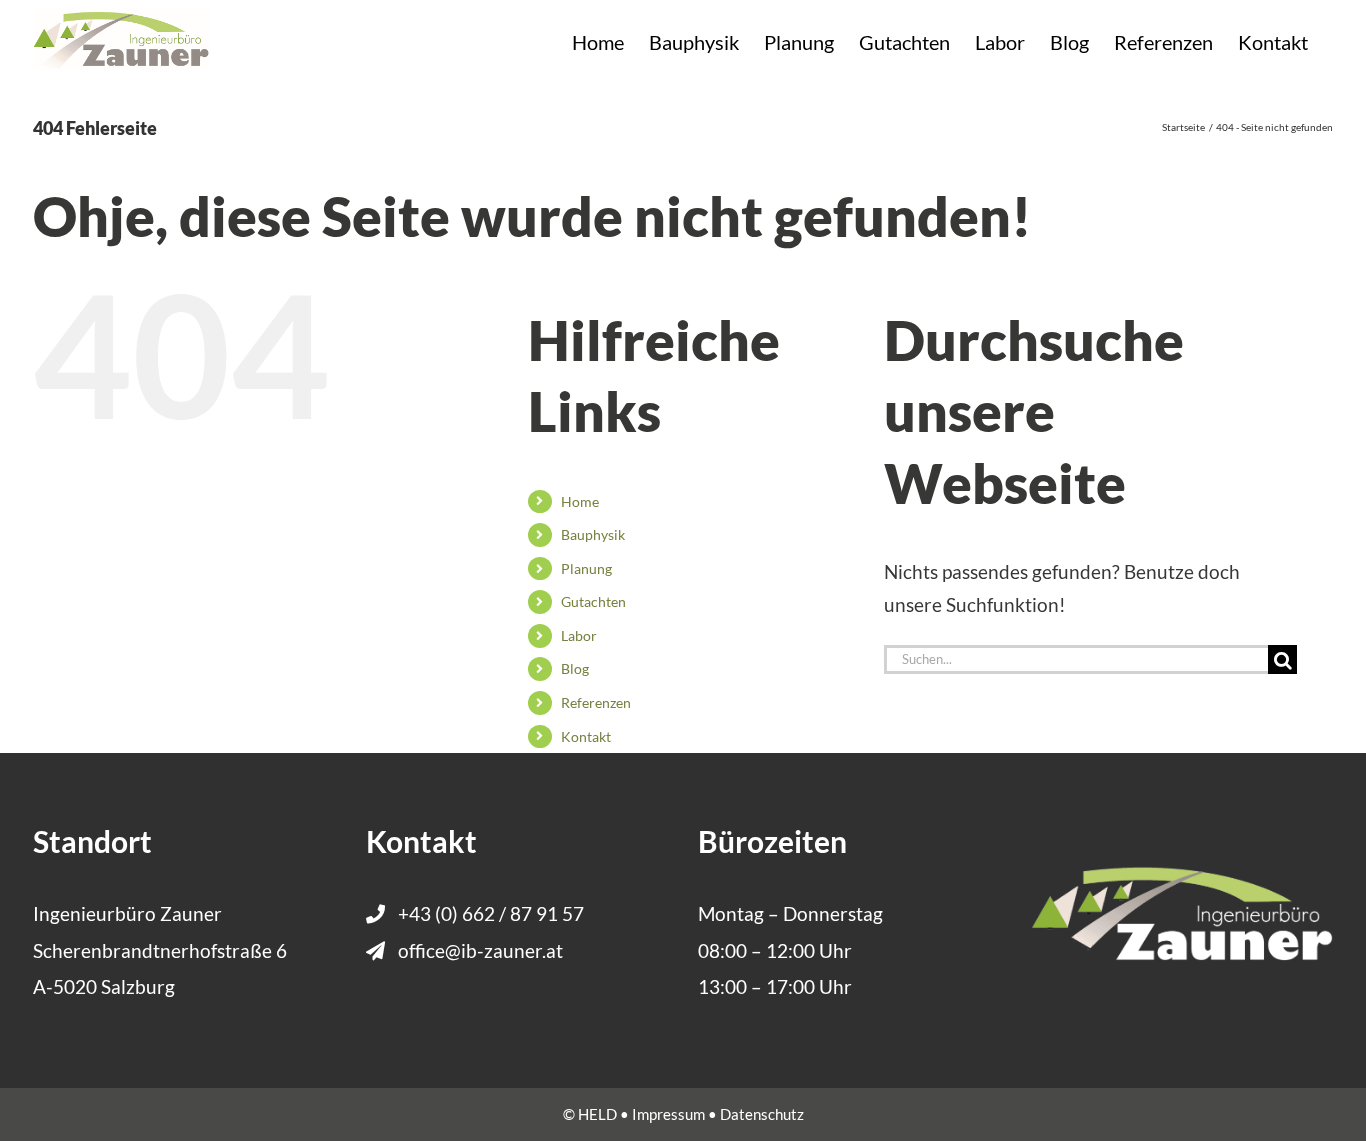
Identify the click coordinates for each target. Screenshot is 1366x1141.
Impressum (668, 1114)
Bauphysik (593, 534)
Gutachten (593, 601)
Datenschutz (762, 1114)
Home (580, 501)
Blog (575, 668)
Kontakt (586, 736)
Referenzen (596, 702)
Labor (579, 635)
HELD (597, 1114)
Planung (586, 568)
